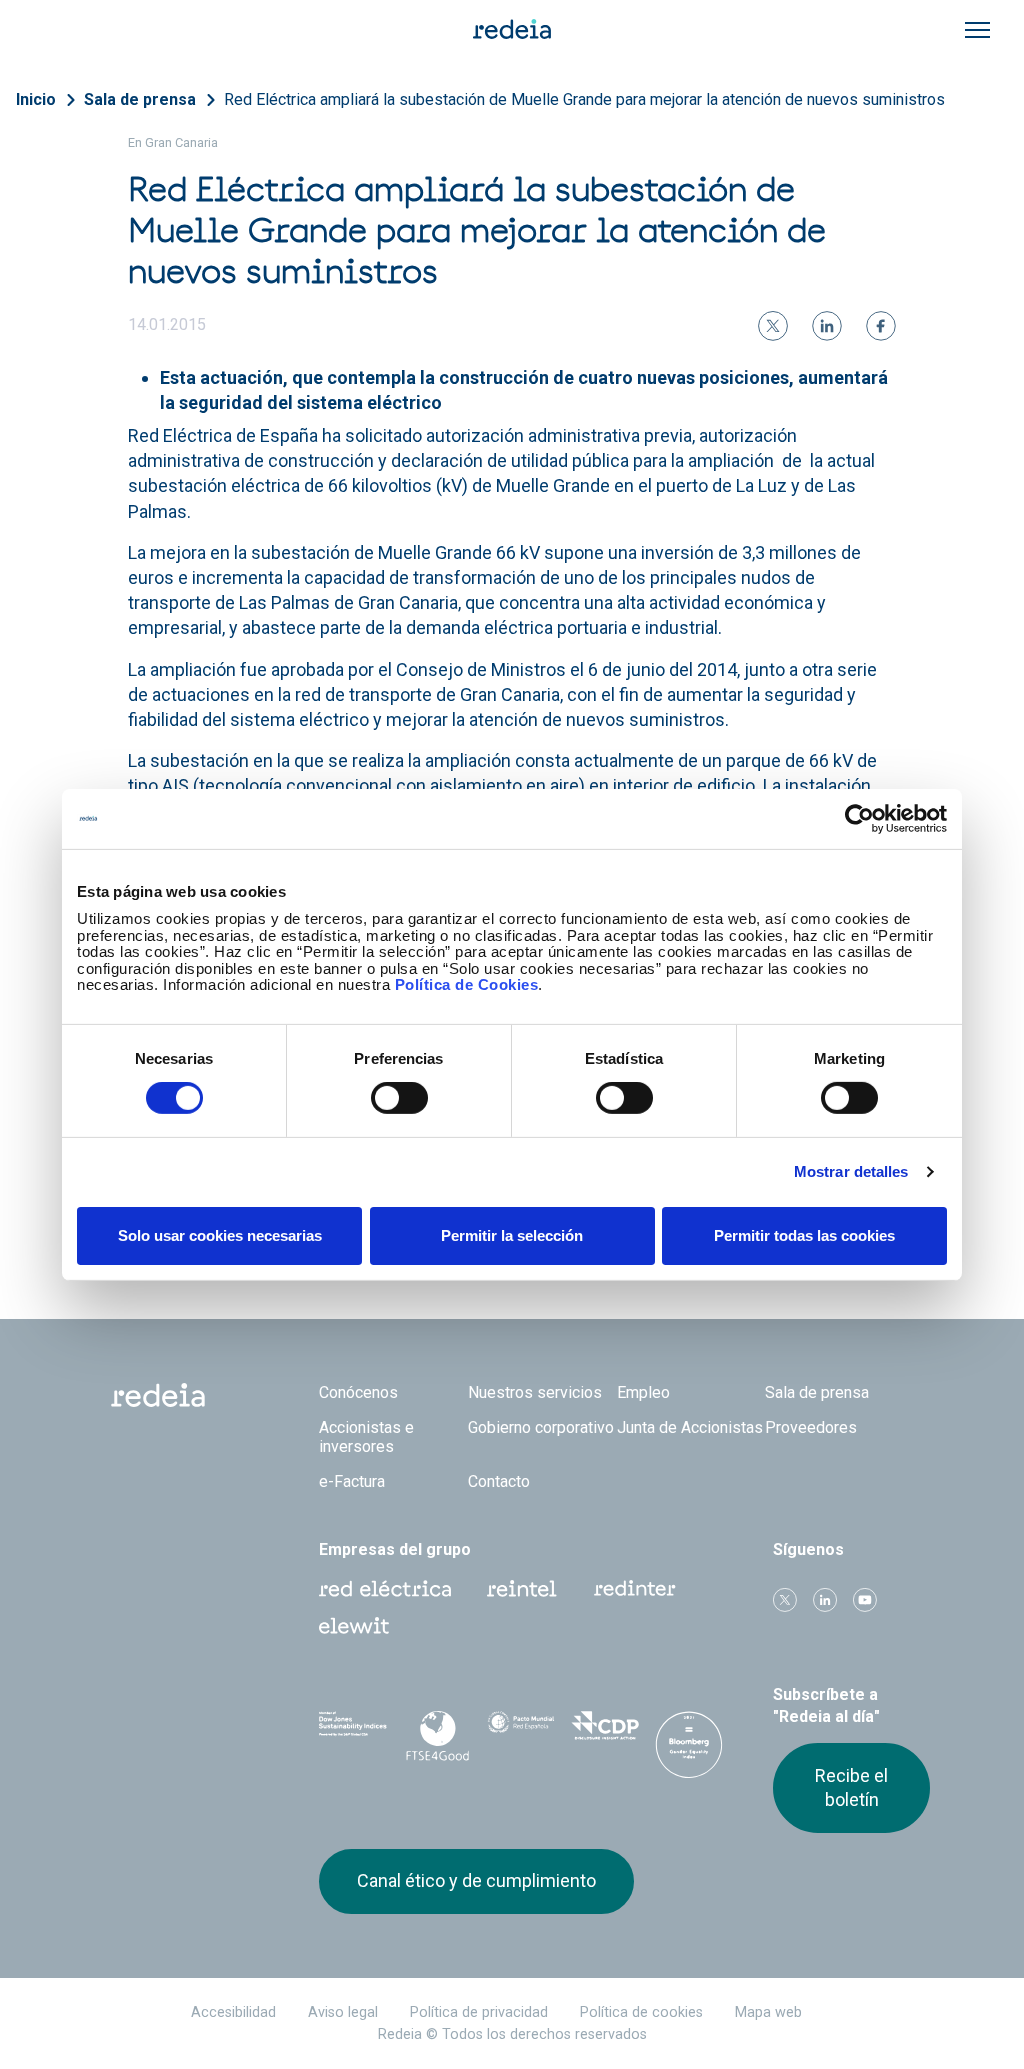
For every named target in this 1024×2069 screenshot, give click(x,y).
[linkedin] (827, 326)
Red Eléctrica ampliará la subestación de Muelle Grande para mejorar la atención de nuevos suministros (584, 99)
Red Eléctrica (385, 1589)
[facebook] (881, 326)
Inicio (36, 99)
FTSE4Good (437, 1736)
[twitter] (773, 326)
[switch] (399, 1098)
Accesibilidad (233, 2012)
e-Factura (352, 1481)
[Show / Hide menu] (977, 30)
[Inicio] (512, 28)
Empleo (643, 1392)
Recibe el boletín (851, 1787)
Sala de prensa (140, 99)
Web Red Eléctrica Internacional (635, 1589)
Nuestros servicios (535, 1392)
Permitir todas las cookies (804, 1235)
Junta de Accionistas (690, 1427)
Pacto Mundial (521, 1733)
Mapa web (768, 2012)
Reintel (522, 1589)
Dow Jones (353, 1732)
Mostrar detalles (851, 1171)
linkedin (825, 1600)
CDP (605, 1732)
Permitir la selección (512, 1235)
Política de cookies (641, 2012)
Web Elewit (354, 1626)
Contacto (499, 1481)
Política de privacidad (479, 2012)
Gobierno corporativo (541, 1427)
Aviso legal (343, 2012)
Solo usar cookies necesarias (220, 1235)
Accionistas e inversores (366, 1437)
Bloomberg (689, 1752)
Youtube (865, 1600)
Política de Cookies (467, 984)
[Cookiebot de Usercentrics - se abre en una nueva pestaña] (859, 818)
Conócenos (358, 1392)
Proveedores (811, 1427)
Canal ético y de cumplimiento (476, 1880)
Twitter (785, 1600)
